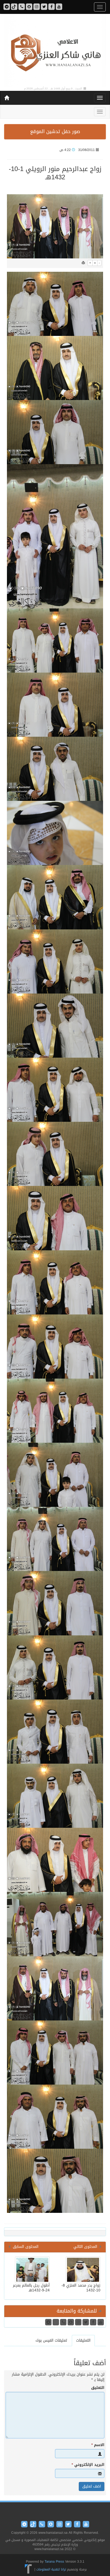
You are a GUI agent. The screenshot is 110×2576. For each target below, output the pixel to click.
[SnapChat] (29, 7)
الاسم (98, 2445)
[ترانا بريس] (28, 2569)
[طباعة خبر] (83, 263)
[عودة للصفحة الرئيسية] (55, 51)
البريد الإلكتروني (88, 2465)
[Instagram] (37, 7)
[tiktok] (14, 7)
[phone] (22, 7)
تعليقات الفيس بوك (51, 2340)
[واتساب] (7, 7)
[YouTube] (59, 7)
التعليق (98, 2388)
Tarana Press (54, 2562)
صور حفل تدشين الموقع (55, 131)
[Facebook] (52, 7)
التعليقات (83, 2340)
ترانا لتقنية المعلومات (51, 2569)
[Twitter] (44, 7)
